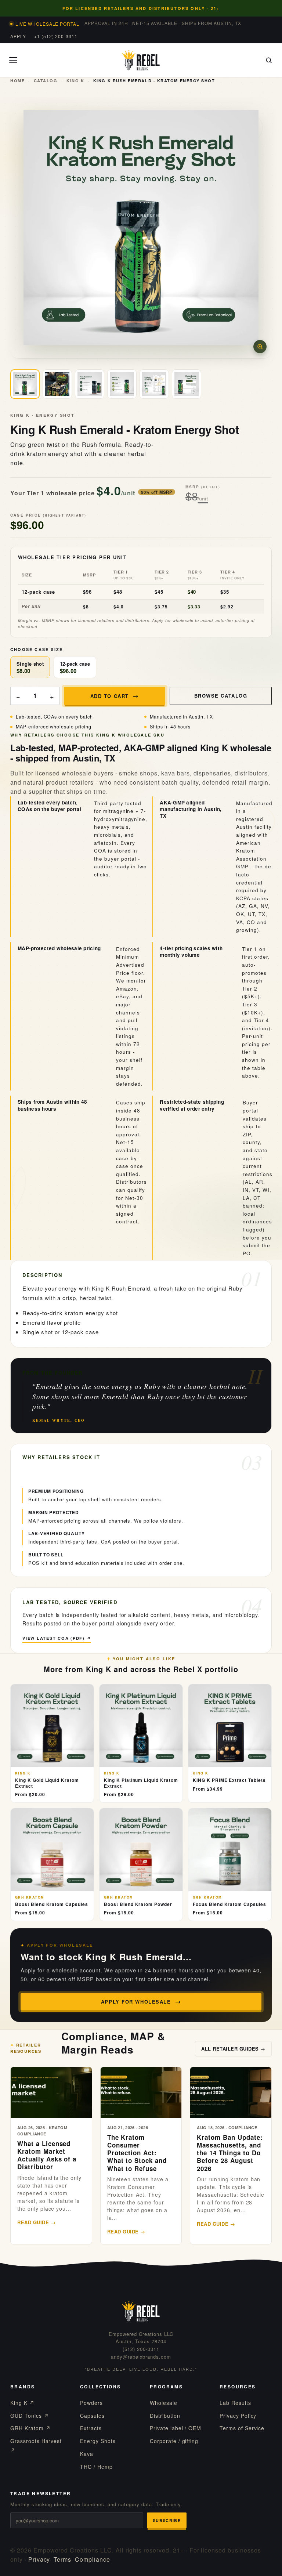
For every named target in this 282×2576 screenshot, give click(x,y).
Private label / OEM (176, 2428)
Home (17, 81)
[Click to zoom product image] (141, 228)
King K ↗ (22, 2403)
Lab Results (235, 2403)
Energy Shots (98, 2441)
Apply (18, 36)
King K (75, 81)
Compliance (93, 2559)
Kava (87, 2454)
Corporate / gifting (174, 2441)
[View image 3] (90, 384)
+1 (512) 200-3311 (56, 36)
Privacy (39, 2559)
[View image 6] (187, 384)
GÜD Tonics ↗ (30, 2416)
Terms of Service (242, 2428)
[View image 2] (57, 384)
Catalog (46, 81)
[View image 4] (122, 384)
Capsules (92, 2416)
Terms (62, 2559)
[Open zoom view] (260, 347)
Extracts (91, 2428)
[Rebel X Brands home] (141, 60)
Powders (91, 2403)
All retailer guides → (233, 2049)
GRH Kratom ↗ (30, 2428)
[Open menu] (13, 60)
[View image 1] (25, 384)
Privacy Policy (238, 2416)
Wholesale (164, 2403)
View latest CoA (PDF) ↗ (57, 1638)
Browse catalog (221, 696)
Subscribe (167, 2520)
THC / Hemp (96, 2467)
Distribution (165, 2416)
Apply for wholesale (136, 2002)
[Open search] (269, 60)
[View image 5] (154, 384)
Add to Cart (110, 696)
